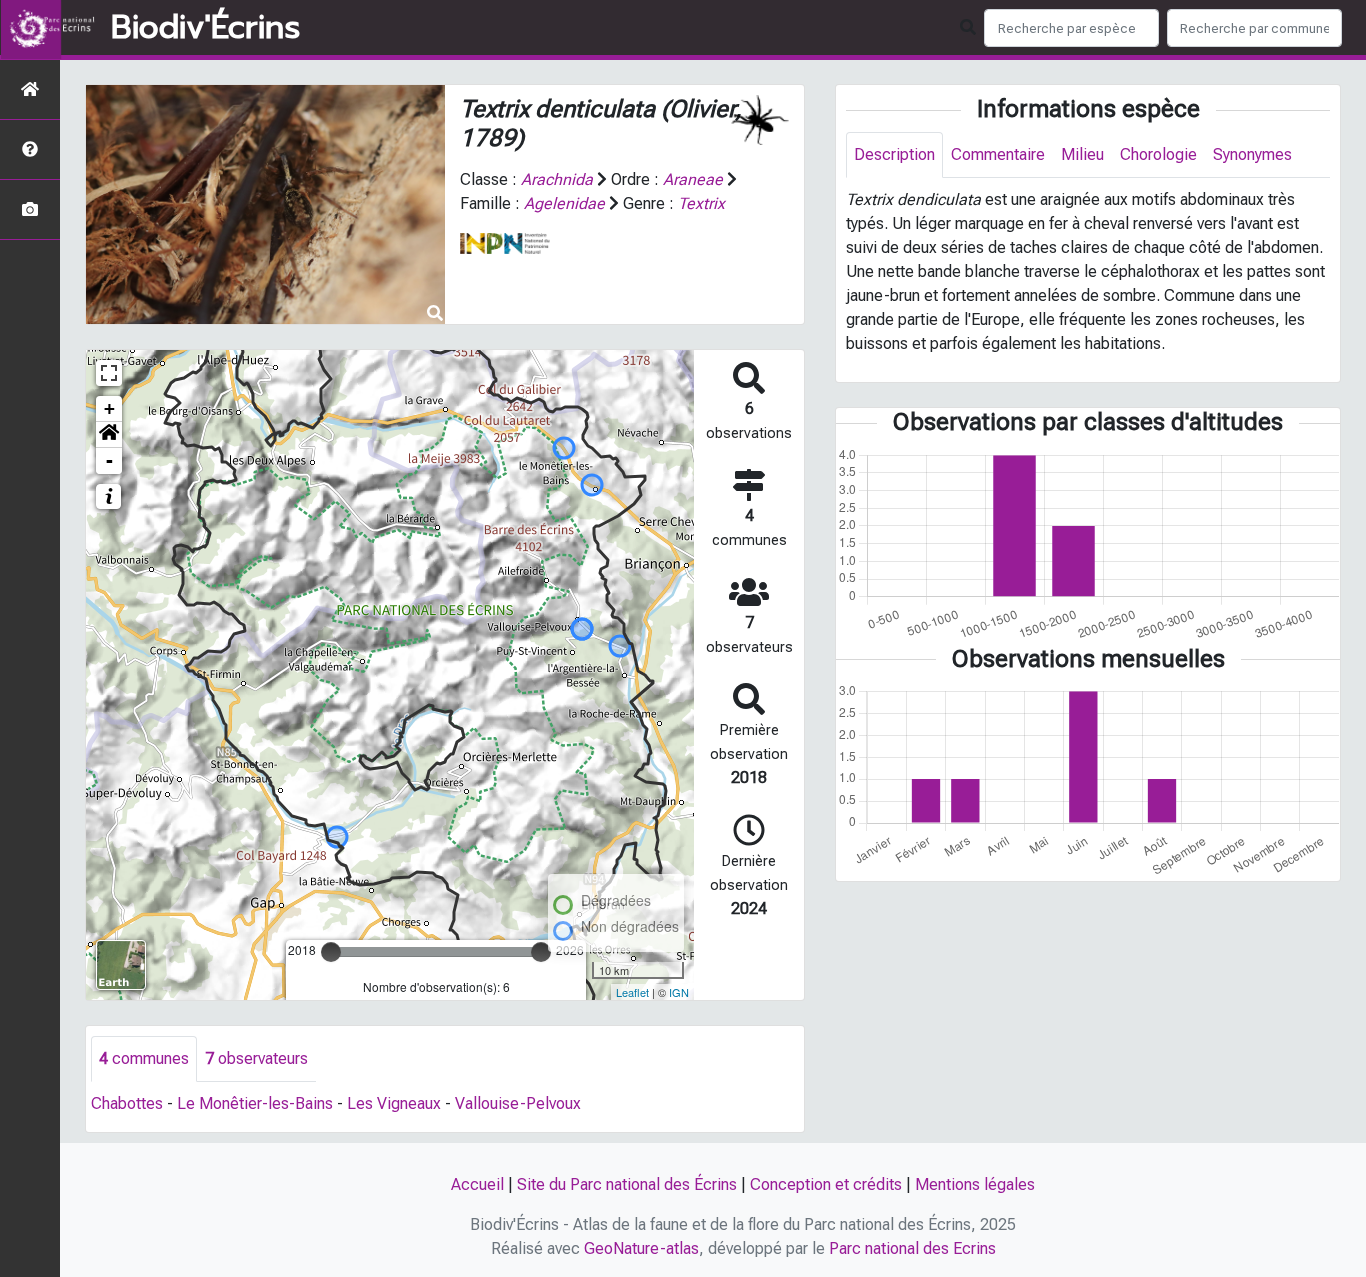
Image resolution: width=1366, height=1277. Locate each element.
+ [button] (109, 408)
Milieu (1082, 154)
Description (894, 154)
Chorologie (1158, 154)
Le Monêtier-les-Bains (255, 1103)
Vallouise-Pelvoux (518, 1103)
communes (144, 1058)
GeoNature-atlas (641, 1248)
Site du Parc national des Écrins (627, 1184)
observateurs (256, 1058)
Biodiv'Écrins (205, 28)
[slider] (331, 952)
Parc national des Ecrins (912, 1248)
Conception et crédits (826, 1184)
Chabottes (127, 1103)
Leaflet (632, 992)
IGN (679, 992)
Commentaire (998, 154)
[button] (109, 435)
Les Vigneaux (394, 1103)
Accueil (477, 1184)
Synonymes (1252, 154)
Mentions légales (975, 1184)
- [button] (109, 460)
